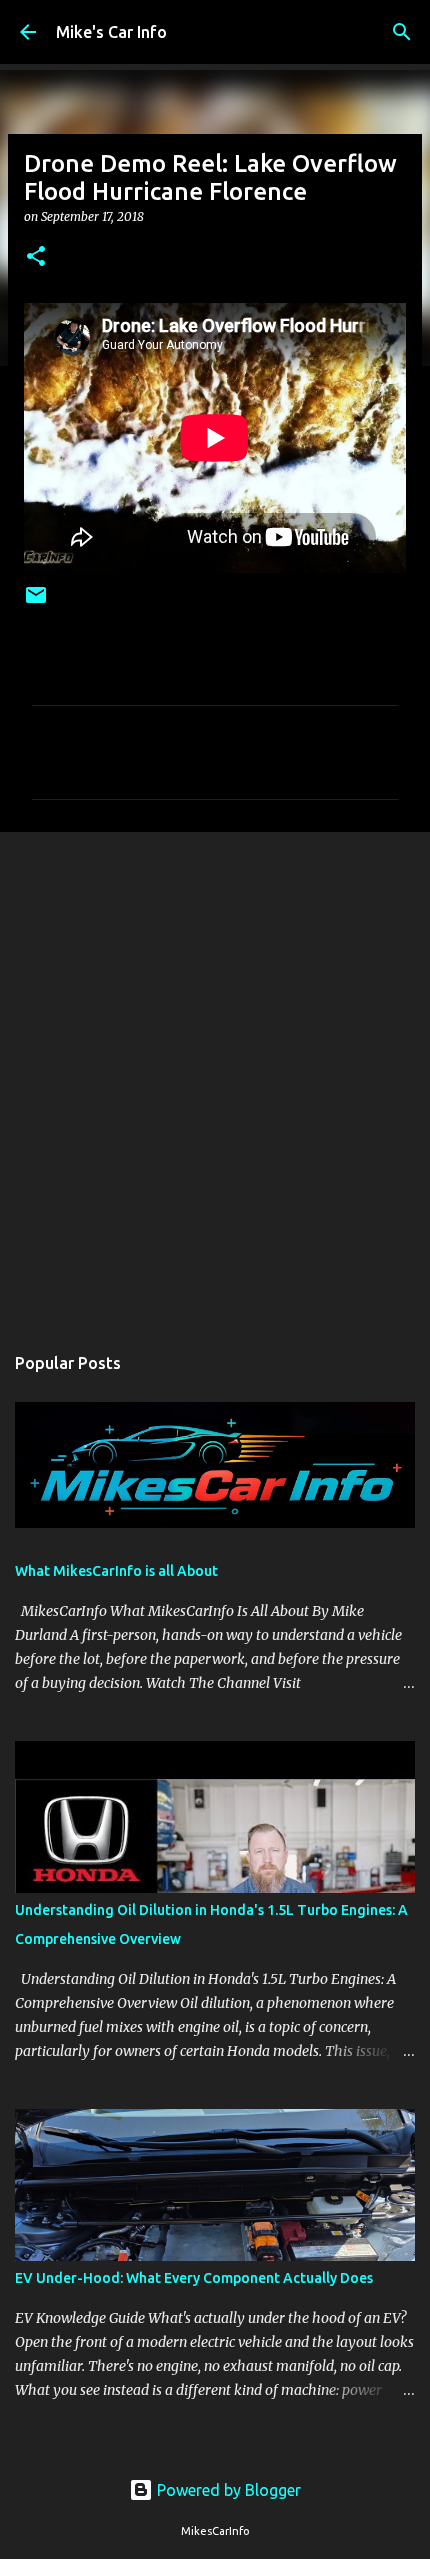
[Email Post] (36, 602)
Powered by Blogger (227, 2490)
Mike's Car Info (111, 32)
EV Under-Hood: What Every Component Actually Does (194, 2278)
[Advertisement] (215, 1077)
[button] (36, 257)
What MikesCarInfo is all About (116, 1571)
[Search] (402, 32)
